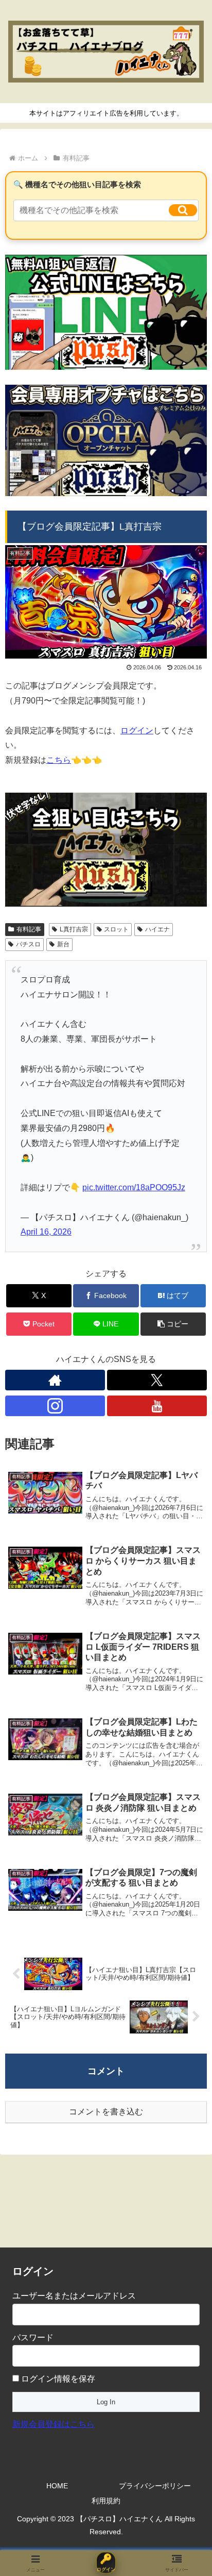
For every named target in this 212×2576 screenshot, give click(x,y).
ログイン (137, 731)
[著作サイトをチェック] (55, 1380)
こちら (59, 760)
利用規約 (106, 2501)
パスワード (33, 2337)
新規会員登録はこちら (54, 2424)
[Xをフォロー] (157, 1380)
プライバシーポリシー (155, 2486)
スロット (116, 929)
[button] (183, 210)
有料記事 (29, 929)
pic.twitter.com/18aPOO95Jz (134, 1187)
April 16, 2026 (46, 1232)
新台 (63, 944)
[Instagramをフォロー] (55, 1406)
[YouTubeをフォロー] (157, 1406)
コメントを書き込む (106, 2112)
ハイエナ (157, 929)
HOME (57, 2486)
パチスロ (28, 944)
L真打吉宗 (74, 929)
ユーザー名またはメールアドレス (74, 2296)
